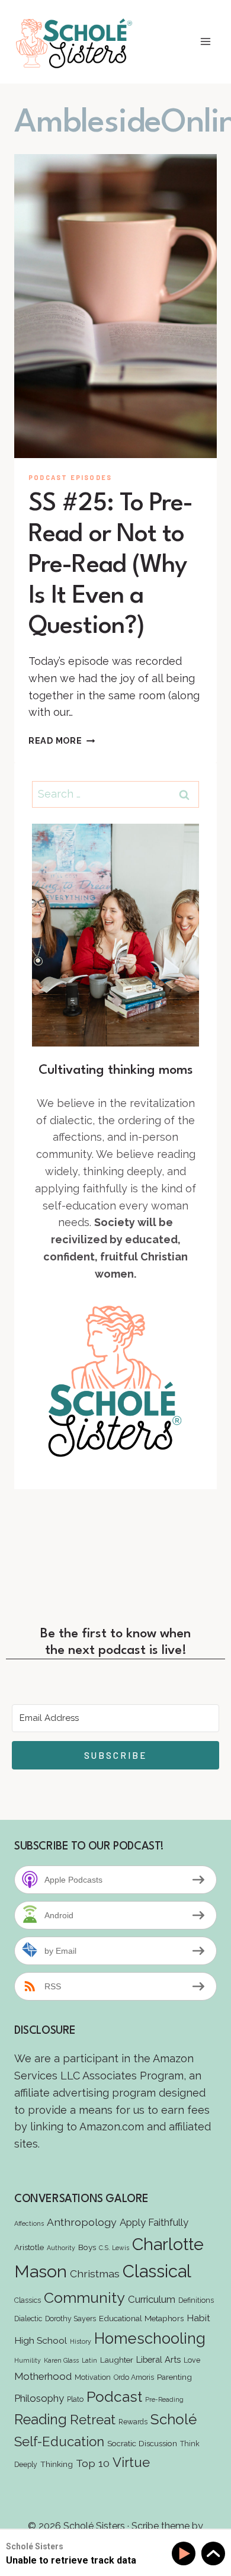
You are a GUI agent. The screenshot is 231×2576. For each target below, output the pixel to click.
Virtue (131, 2462)
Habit (198, 2318)
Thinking (57, 2464)
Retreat (93, 2420)
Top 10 (93, 2463)
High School (41, 2340)
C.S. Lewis (114, 2248)
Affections (29, 2223)
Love (192, 2360)
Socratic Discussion (142, 2443)
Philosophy (39, 2398)
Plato (75, 2399)
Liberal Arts (158, 2359)
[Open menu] (205, 42)
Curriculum (152, 2299)
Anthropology (82, 2222)
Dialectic (28, 2319)
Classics (28, 2300)
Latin (89, 2360)
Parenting (174, 2377)
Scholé (174, 2419)
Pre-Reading (164, 2399)
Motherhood (43, 2376)
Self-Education (59, 2441)
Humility (28, 2360)
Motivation (93, 2377)
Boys (87, 2247)
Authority (61, 2248)
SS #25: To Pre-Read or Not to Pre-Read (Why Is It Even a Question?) (111, 565)
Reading (41, 2419)
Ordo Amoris (134, 2377)
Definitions (196, 2300)
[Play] (186, 2554)
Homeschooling (150, 2338)
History (81, 2341)
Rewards (133, 2422)
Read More (62, 740)
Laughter (117, 2360)
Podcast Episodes (70, 477)
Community (84, 2297)
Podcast (114, 2397)
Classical (157, 2271)
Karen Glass (61, 2360)
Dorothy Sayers (70, 2319)
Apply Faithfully (154, 2222)
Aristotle (29, 2247)
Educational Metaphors (141, 2318)
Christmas (95, 2273)
